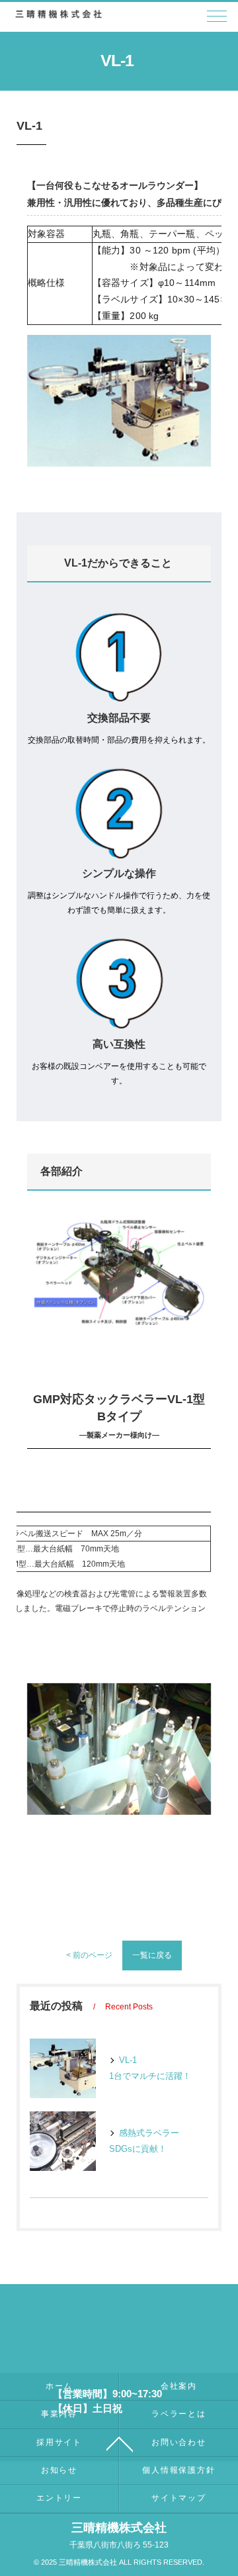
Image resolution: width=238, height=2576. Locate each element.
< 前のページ (89, 1955)
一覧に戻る (152, 1955)
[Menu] (217, 20)
